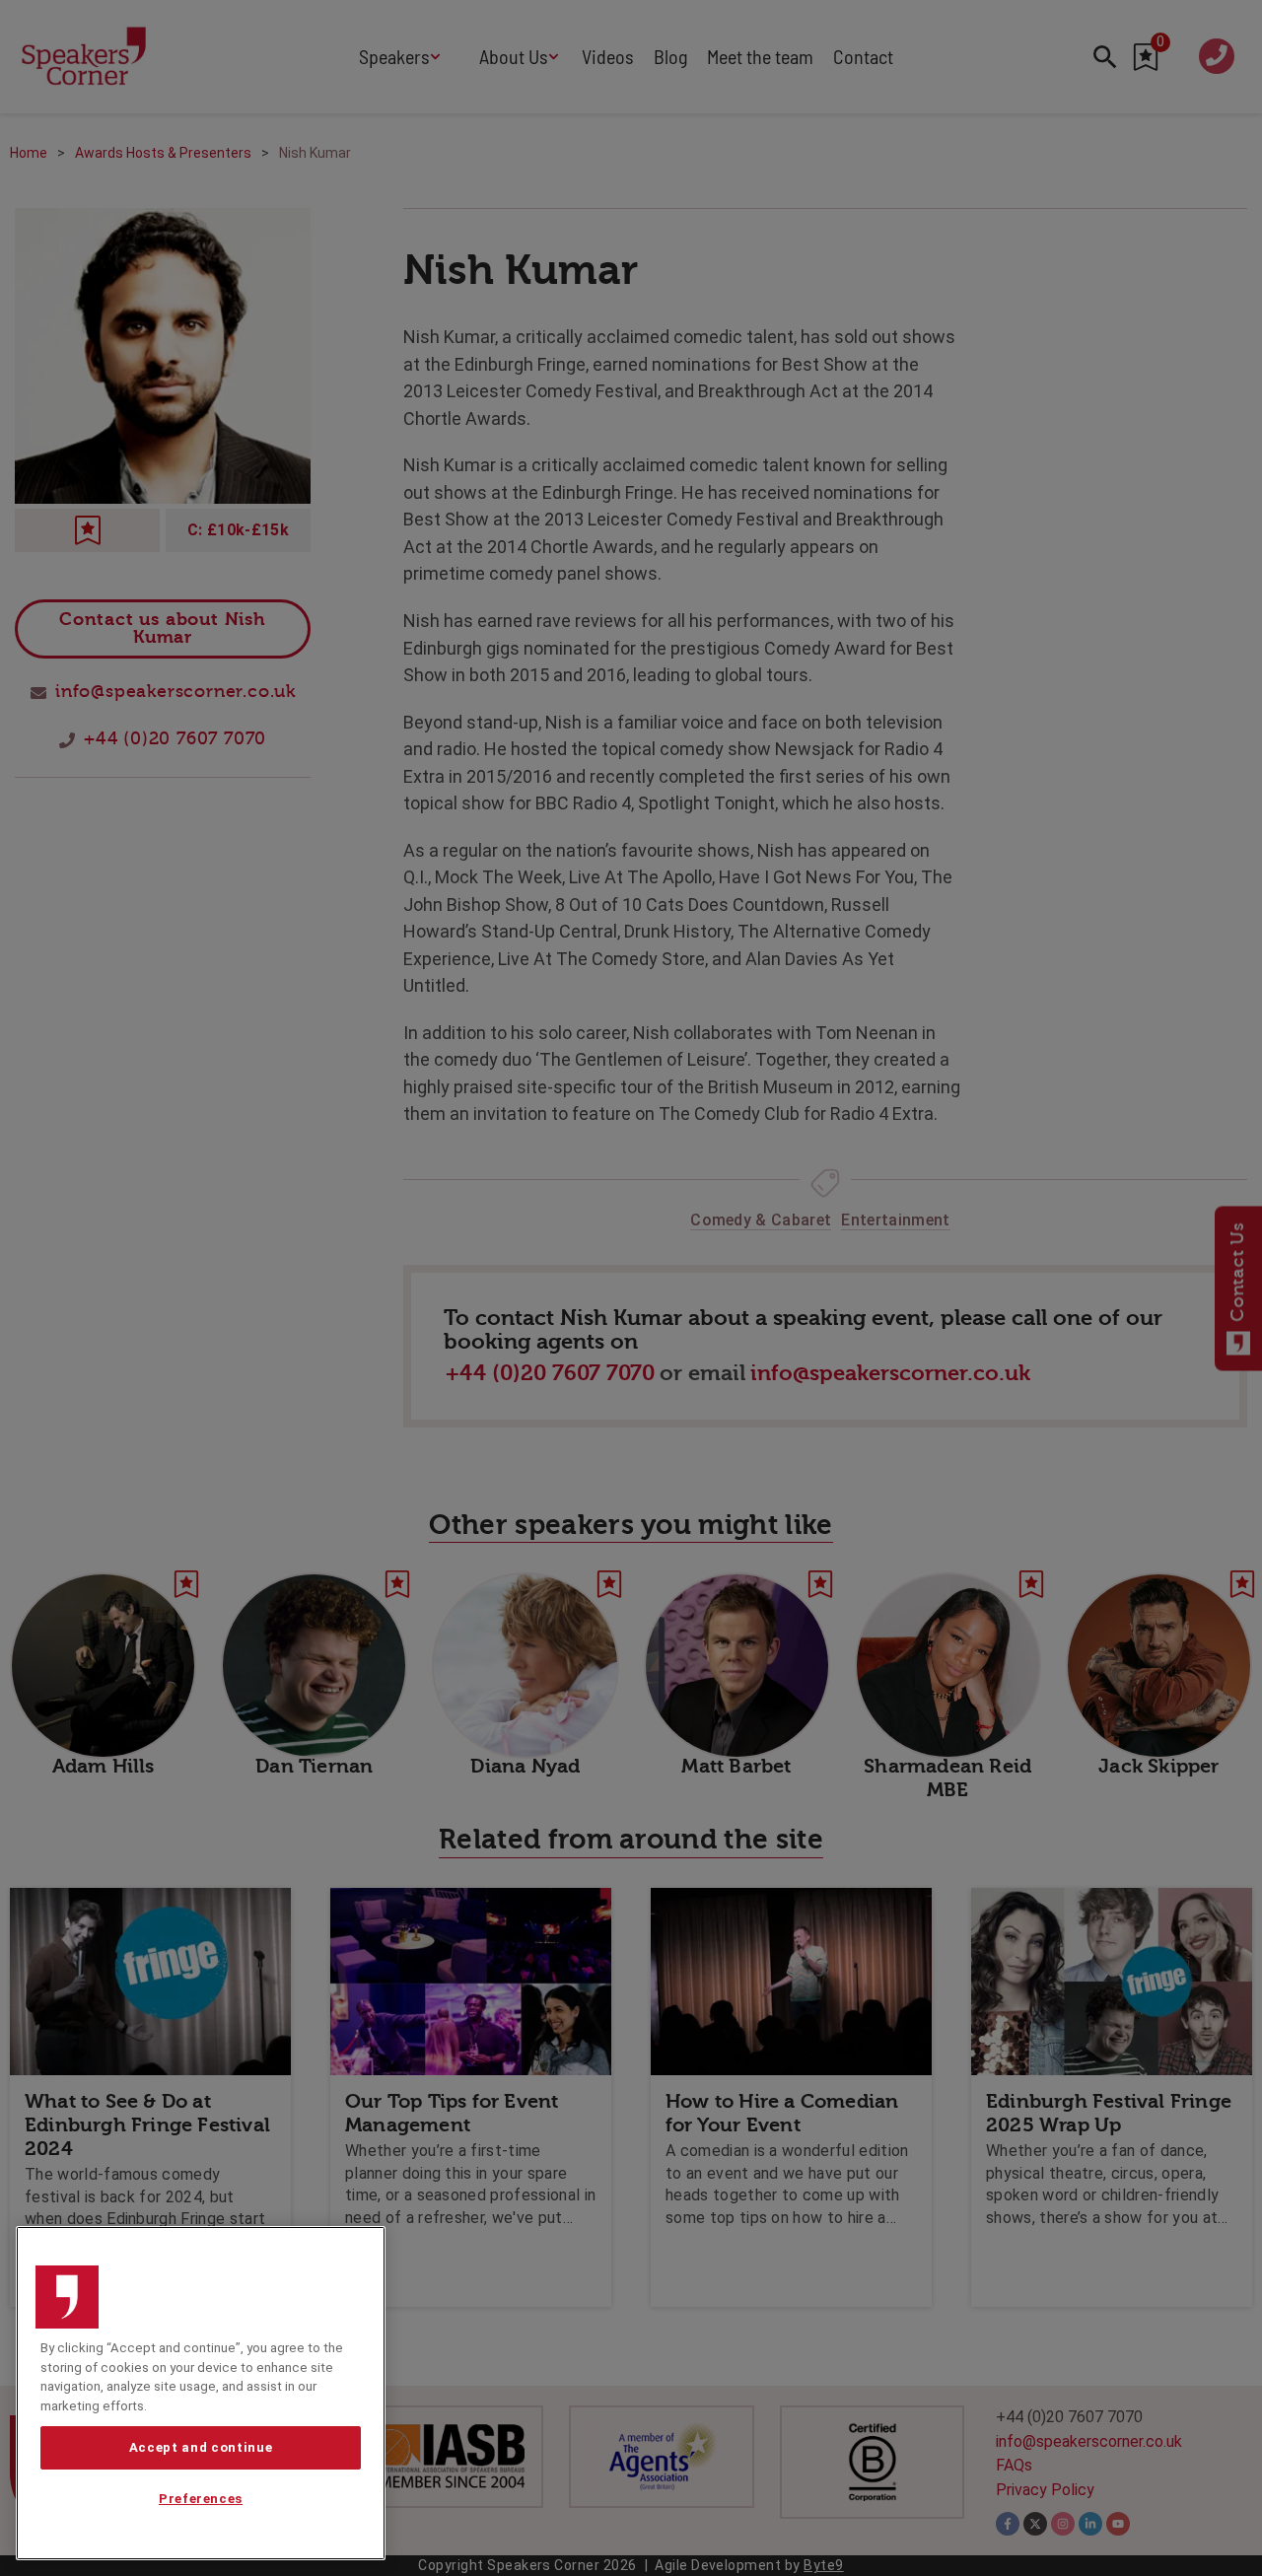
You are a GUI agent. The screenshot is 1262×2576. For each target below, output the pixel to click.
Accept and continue (201, 2447)
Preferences (201, 2500)
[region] (201, 2393)
